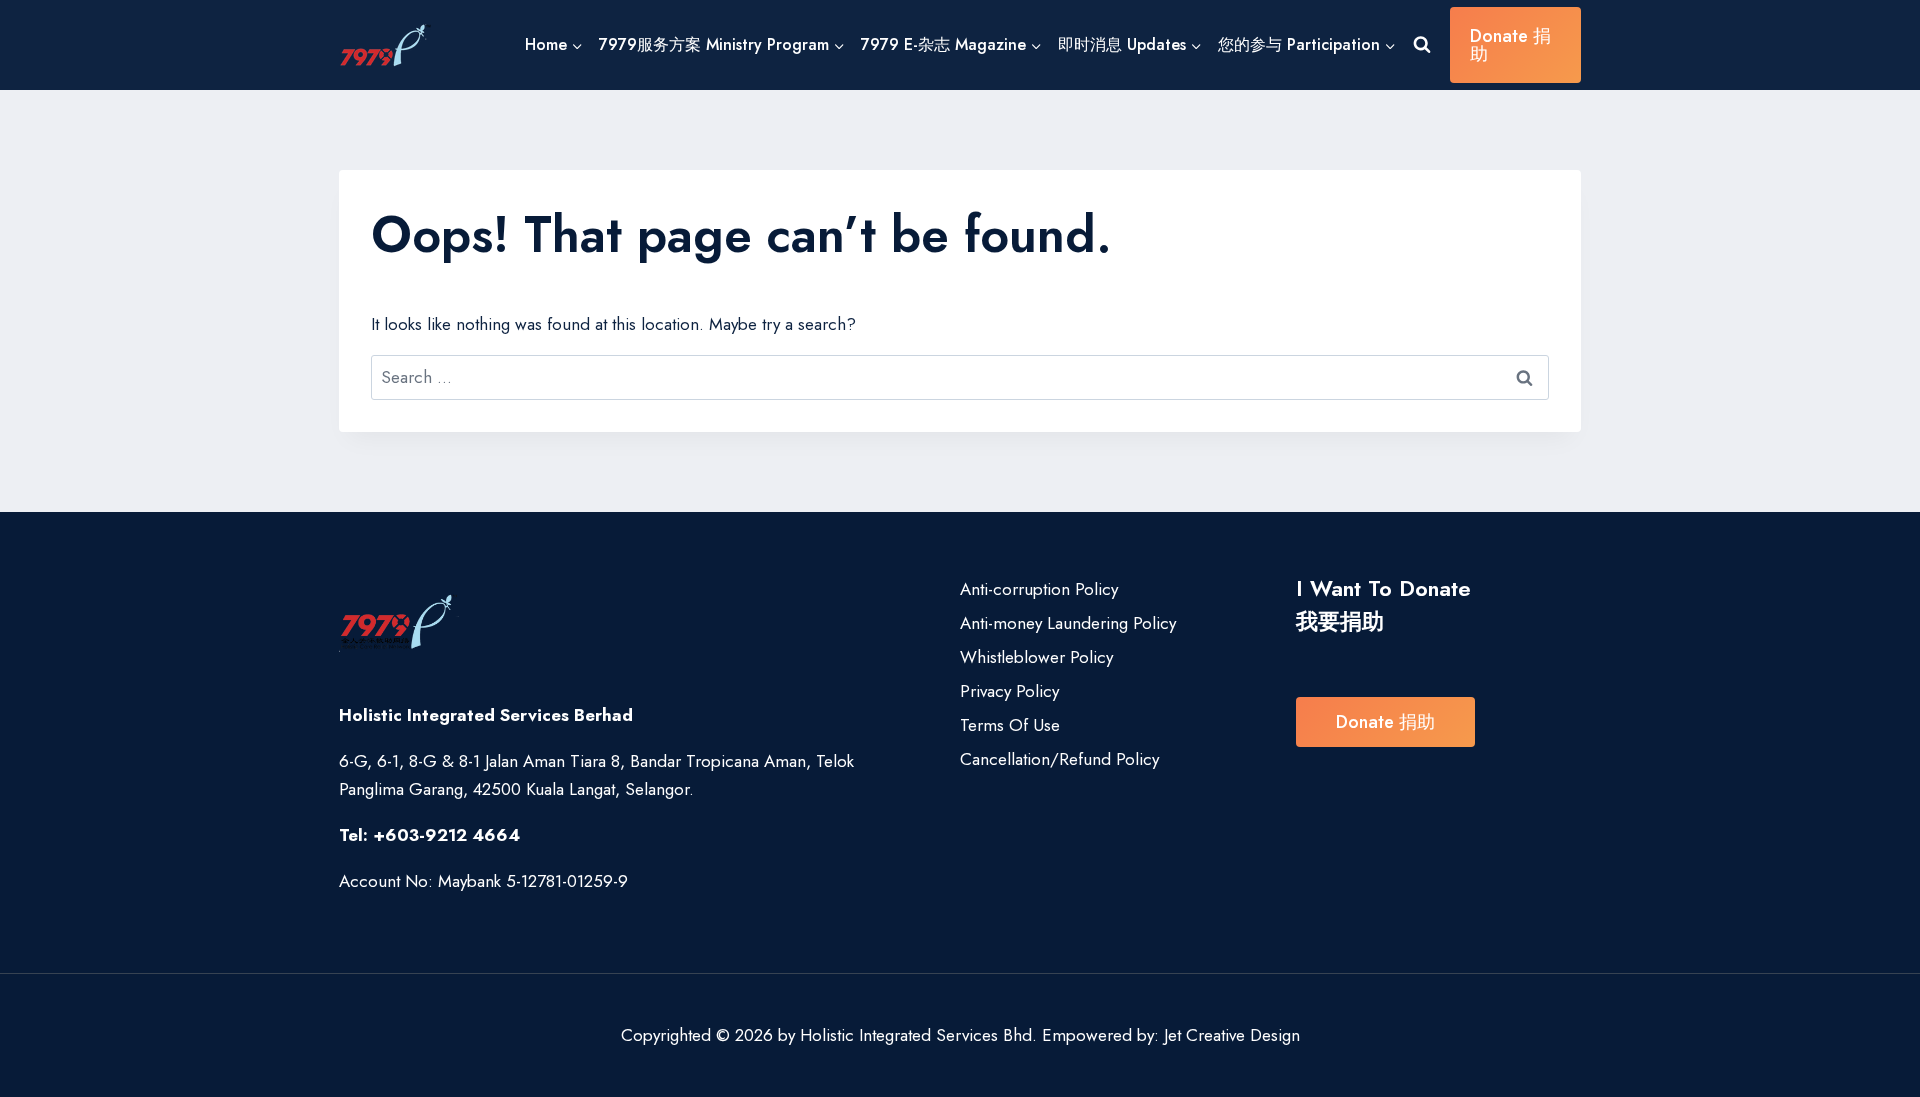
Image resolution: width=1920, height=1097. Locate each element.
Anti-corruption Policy (1039, 589)
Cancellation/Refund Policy (1059, 759)
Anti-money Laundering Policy (1068, 623)
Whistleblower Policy (1036, 657)
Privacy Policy (1009, 691)
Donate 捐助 (1510, 45)
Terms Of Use (1010, 725)
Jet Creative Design (1232, 1035)
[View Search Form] (1422, 45)
